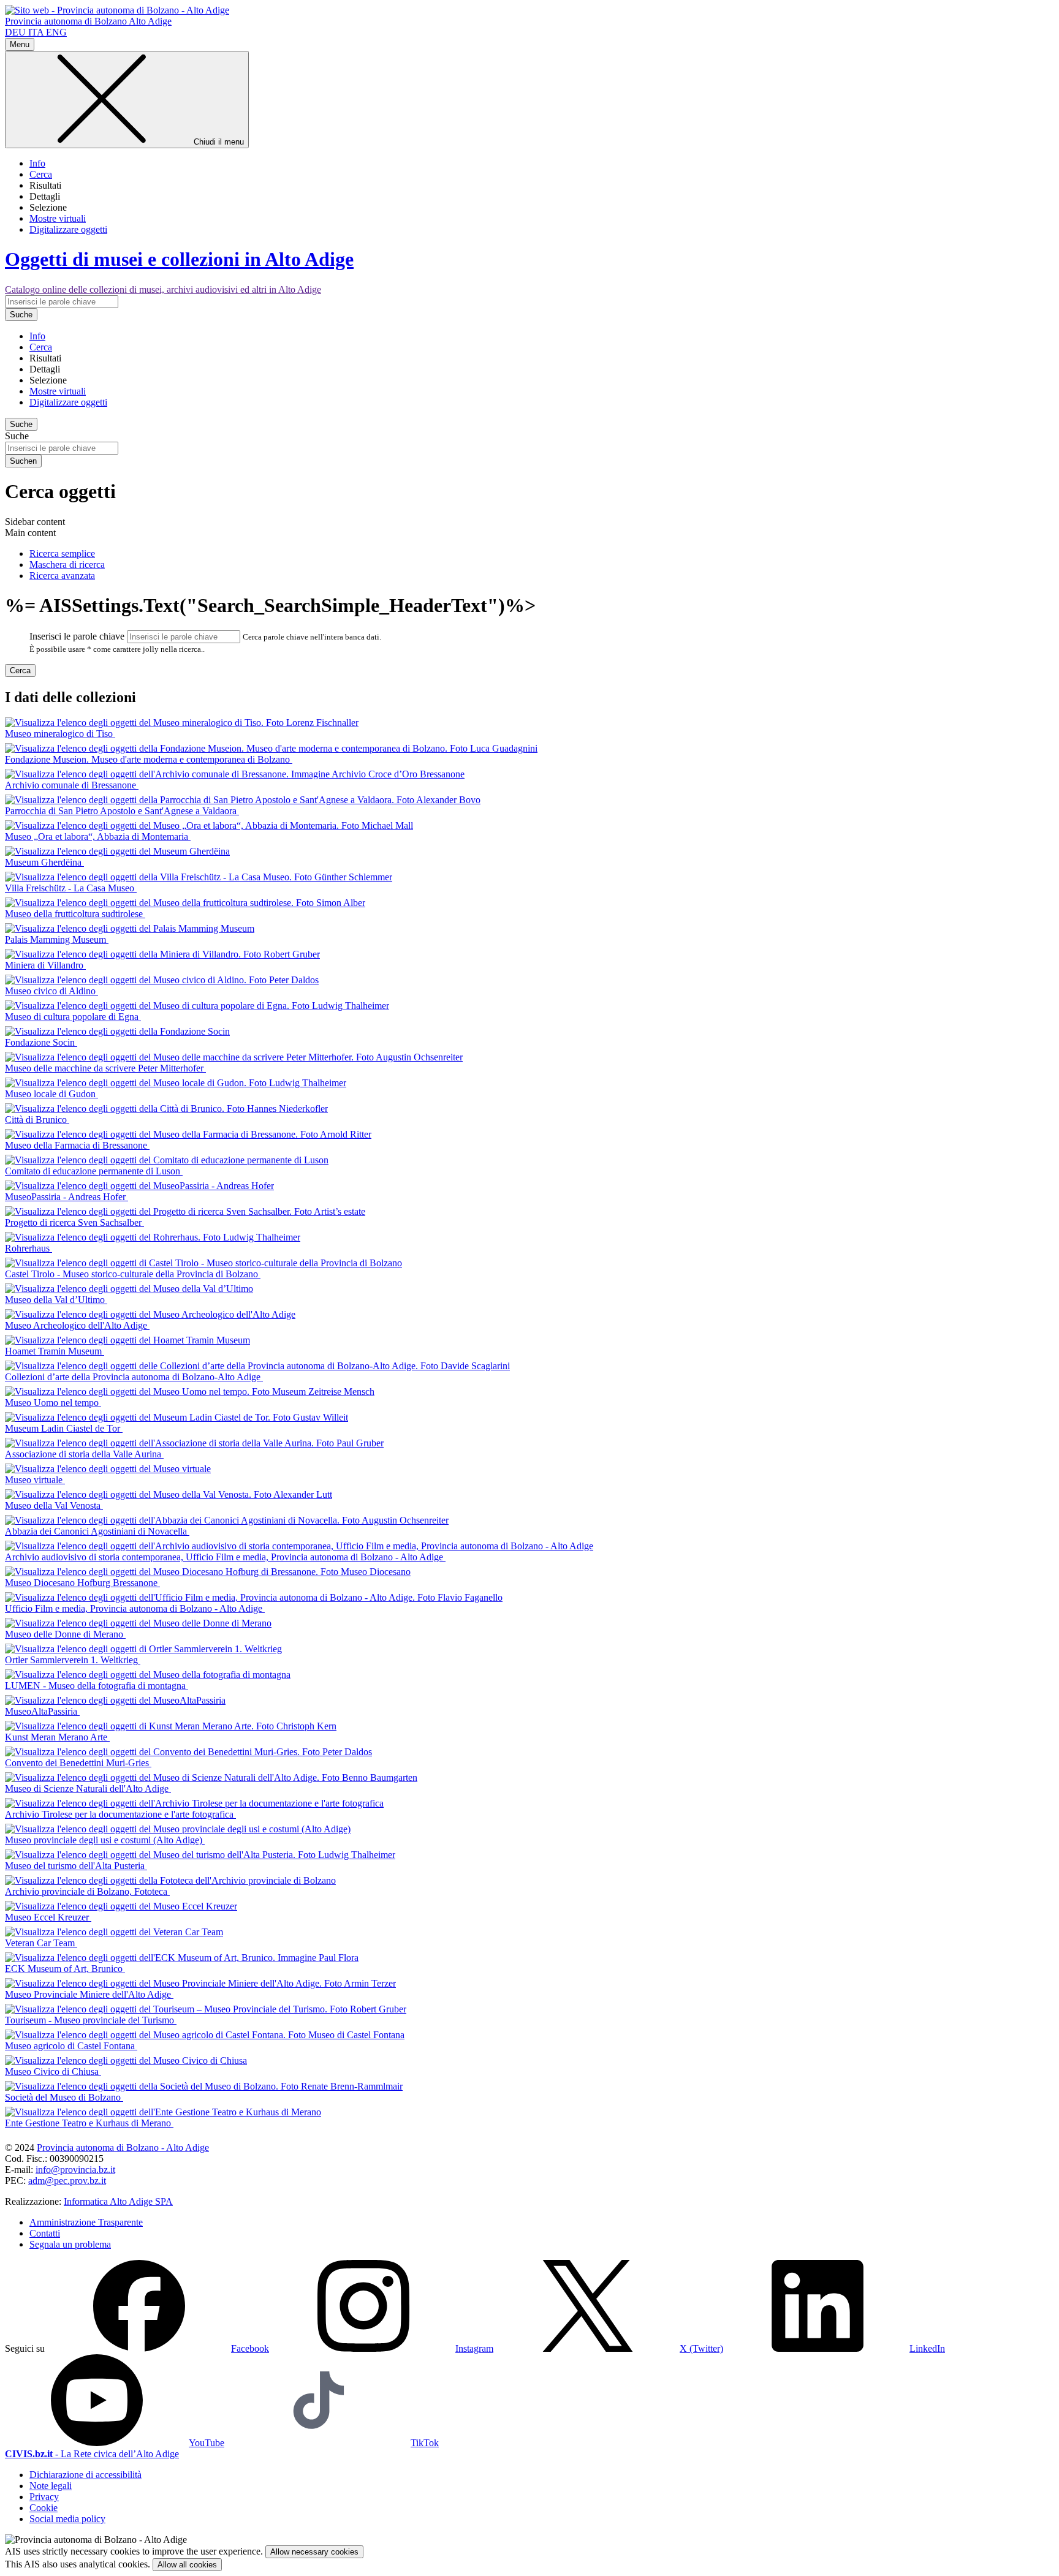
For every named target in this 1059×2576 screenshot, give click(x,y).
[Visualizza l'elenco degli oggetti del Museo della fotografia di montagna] (148, 1675)
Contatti (45, 2233)
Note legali (51, 2486)
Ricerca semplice (62, 553)
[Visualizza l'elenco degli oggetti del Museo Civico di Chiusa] (126, 2060)
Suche (17, 436)
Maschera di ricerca (67, 565)
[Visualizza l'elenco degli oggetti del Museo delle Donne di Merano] (138, 1623)
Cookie (44, 2508)
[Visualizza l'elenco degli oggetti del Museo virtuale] (108, 1469)
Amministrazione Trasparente (86, 2222)
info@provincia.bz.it (75, 2170)
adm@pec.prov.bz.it (67, 2181)
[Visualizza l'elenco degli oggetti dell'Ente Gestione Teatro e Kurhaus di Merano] (163, 2112)
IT (36, 32)
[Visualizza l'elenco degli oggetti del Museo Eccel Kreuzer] (121, 1906)
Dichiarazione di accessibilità (85, 2475)
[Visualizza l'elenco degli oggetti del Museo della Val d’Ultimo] (129, 1289)
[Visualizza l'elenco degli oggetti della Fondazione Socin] (117, 1031)
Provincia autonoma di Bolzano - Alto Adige (123, 2147)
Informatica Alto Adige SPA (118, 2201)
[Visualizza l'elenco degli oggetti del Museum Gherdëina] (117, 851)
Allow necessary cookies (314, 2552)
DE (15, 32)
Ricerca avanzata (62, 576)
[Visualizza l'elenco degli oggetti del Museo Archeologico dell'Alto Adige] (150, 1314)
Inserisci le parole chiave (77, 636)
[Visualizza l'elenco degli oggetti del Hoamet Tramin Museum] (127, 1340)
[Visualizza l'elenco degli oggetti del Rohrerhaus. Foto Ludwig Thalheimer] (153, 1237)
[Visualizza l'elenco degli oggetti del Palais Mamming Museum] (130, 928)
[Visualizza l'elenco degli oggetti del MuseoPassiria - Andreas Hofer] (139, 1186)
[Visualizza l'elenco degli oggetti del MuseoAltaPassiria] (115, 1700)
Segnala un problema (70, 2244)
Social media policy (67, 2519)
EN (56, 32)
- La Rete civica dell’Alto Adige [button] (92, 2454)
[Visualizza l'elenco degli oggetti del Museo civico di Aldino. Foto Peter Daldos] (162, 980)
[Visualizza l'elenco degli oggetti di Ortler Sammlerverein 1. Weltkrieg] (143, 1649)
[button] (158, 2348)
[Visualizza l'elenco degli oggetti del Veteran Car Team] (114, 1932)
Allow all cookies (187, 2565)
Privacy (44, 2497)
